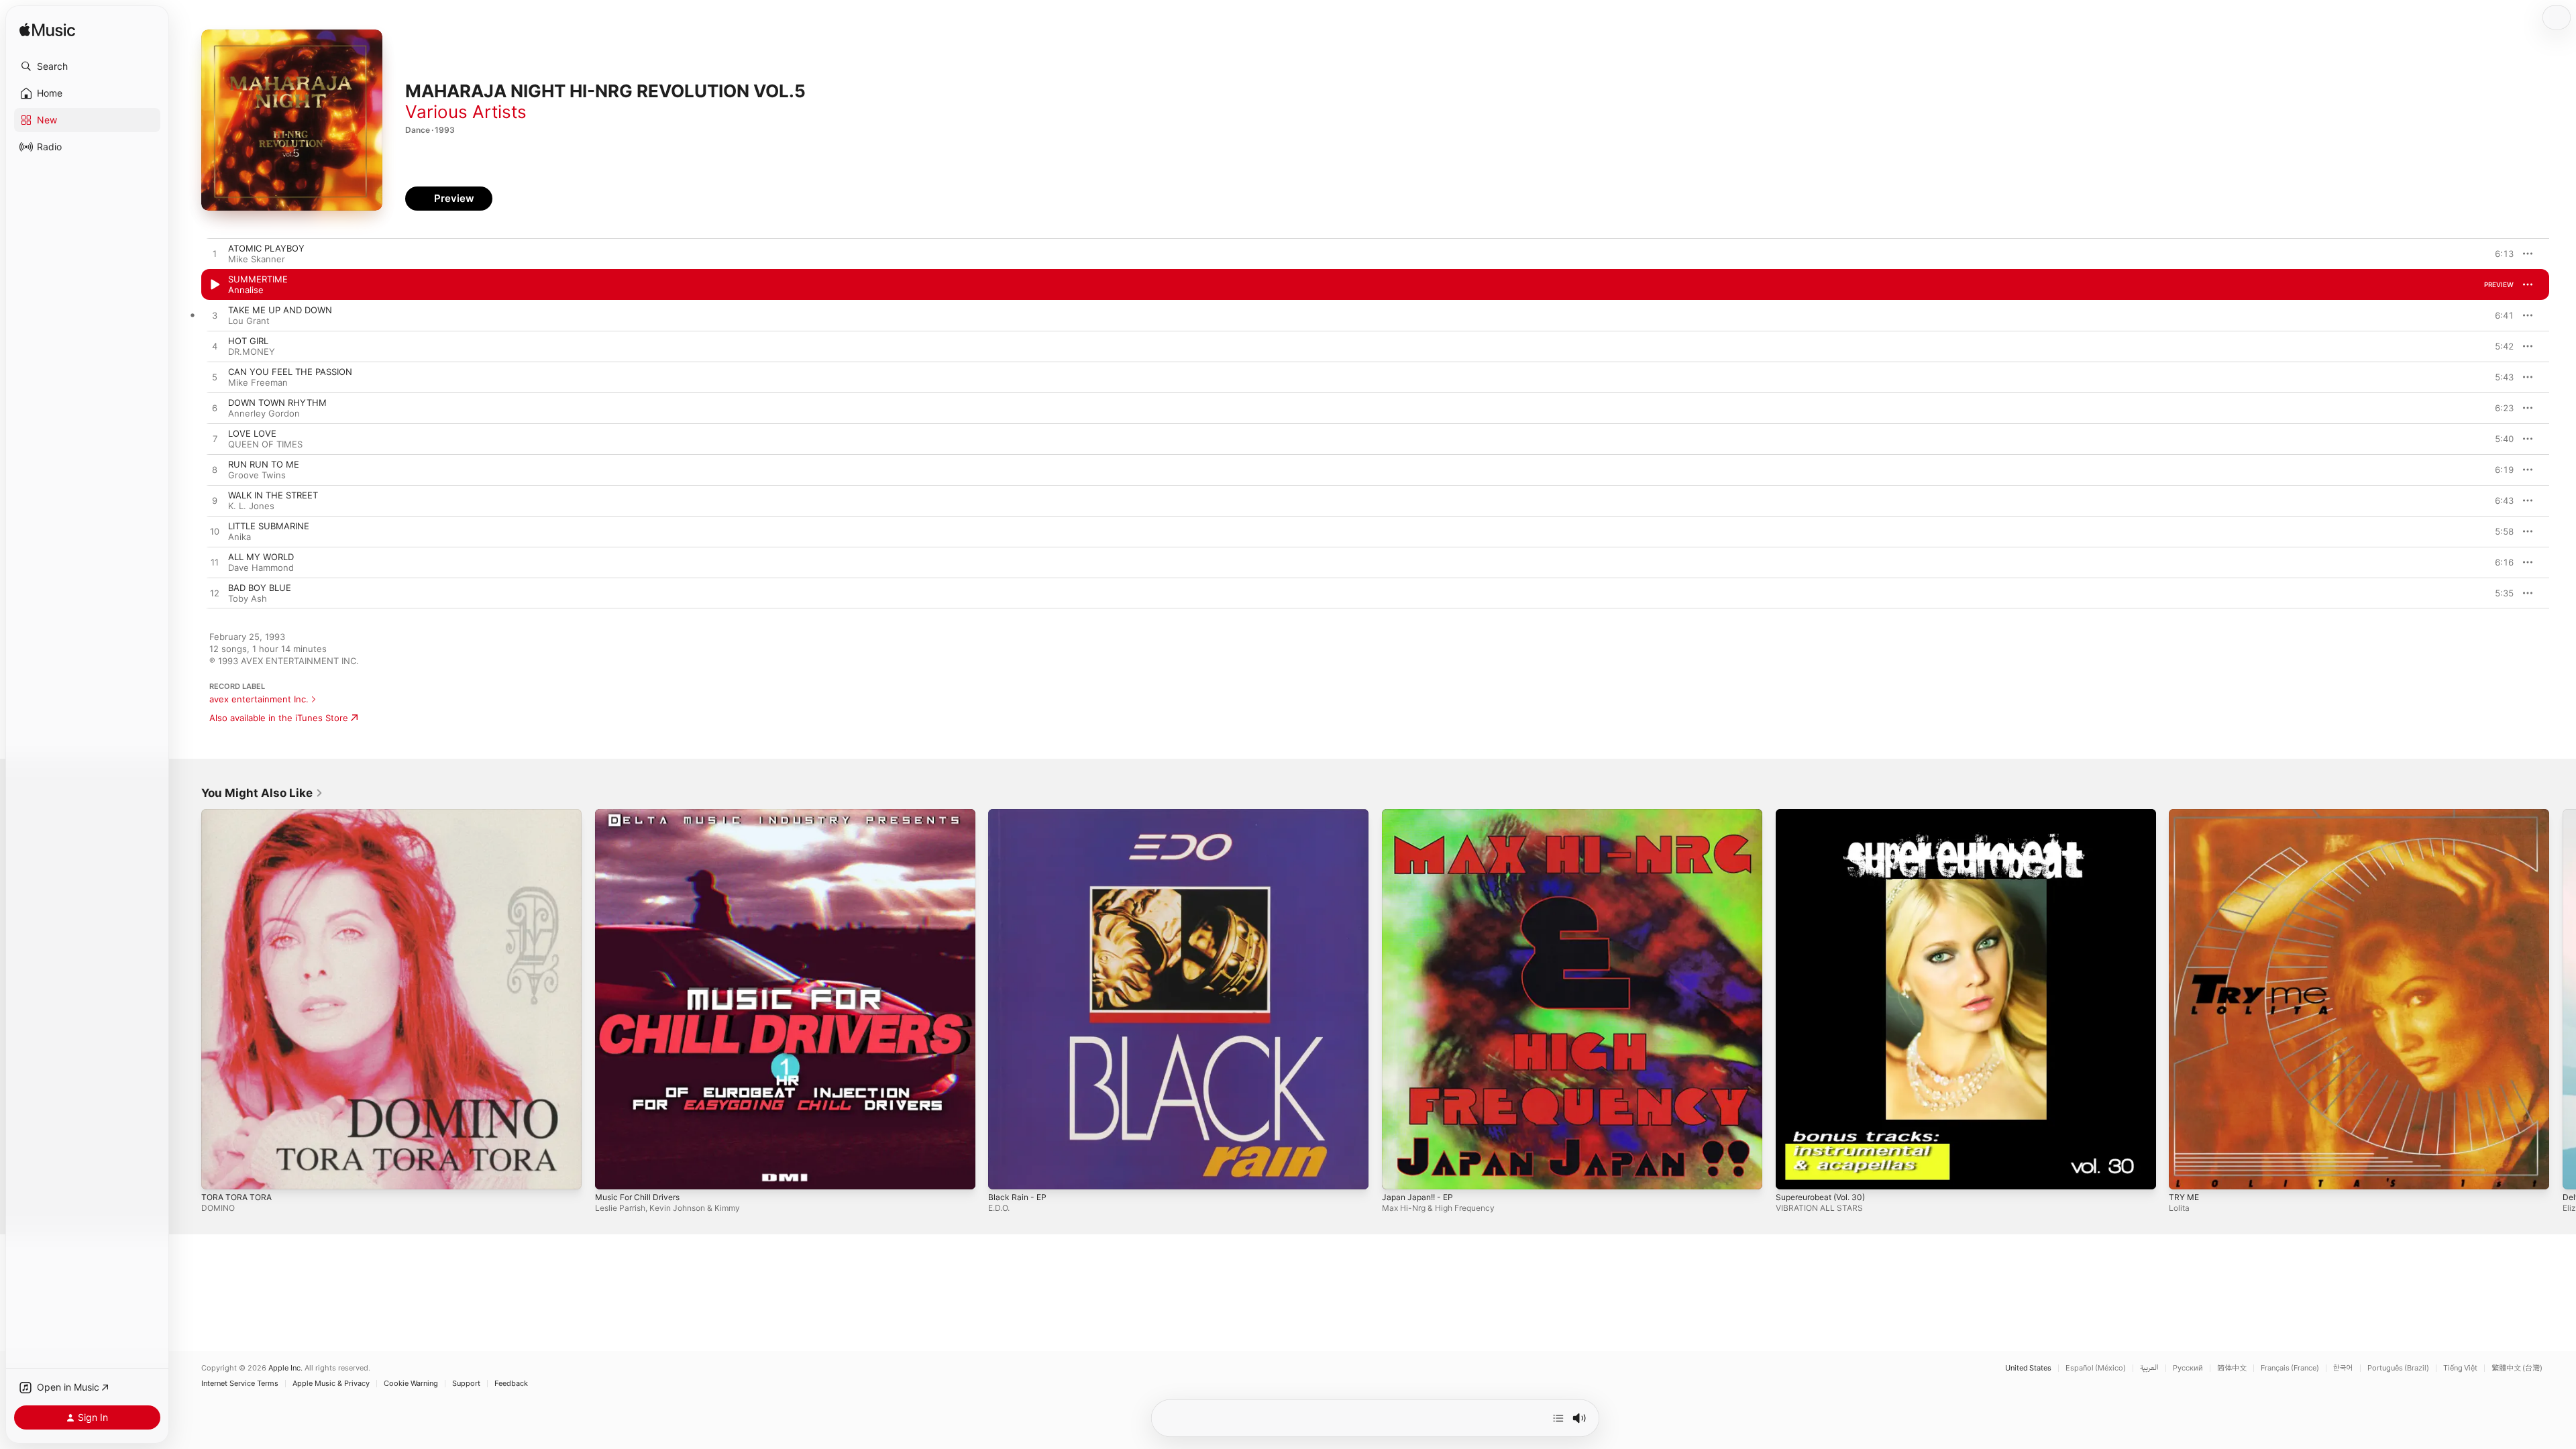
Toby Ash (248, 598)
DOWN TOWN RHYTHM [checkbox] (277, 402)
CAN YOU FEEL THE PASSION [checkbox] (290, 372)
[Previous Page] (188, 999)
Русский (2188, 1368)
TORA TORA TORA (239, 814)
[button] (87, 66)
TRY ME (2185, 814)
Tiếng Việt (2460, 1368)
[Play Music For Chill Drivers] (612, 1173)
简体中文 (2232, 1368)
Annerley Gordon (264, 413)
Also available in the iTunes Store (279, 718)
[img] (47, 31)
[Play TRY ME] (2186, 1173)
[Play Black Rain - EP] (1005, 1173)
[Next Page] (2563, 999)
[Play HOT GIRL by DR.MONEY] (215, 347)
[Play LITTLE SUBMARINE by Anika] (215, 532)
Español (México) (2096, 1368)
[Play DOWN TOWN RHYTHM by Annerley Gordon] (215, 409)
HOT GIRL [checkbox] (248, 341)
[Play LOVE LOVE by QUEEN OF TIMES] (215, 439)
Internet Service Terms (240, 1384)
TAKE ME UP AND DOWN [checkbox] (280, 310)
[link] (262, 793)
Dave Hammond (261, 568)
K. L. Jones (251, 506)
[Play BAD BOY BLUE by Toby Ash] (215, 594)
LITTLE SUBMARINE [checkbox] (269, 526)
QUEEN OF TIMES (265, 444)
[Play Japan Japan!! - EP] (1399, 1173)
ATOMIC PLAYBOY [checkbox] (266, 248)
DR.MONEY (252, 352)
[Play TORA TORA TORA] (218, 1173)
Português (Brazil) (2398, 1368)
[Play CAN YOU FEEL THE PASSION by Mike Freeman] (215, 378)
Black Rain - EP (1019, 814)
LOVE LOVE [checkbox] (252, 433)
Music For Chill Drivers (642, 814)
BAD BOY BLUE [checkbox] (260, 588)
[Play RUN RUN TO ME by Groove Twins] (215, 470)
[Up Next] (1558, 1418)
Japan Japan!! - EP (1421, 814)
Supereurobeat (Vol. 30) (1826, 814)
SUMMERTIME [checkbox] (258, 279)
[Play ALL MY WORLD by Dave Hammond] (215, 563)
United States (2028, 1368)
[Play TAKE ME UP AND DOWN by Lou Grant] (215, 316)
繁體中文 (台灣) (2517, 1368)
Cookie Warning (411, 1384)
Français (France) (2290, 1368)
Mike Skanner (257, 259)
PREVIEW (2499, 254)
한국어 (2343, 1368)
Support (466, 1384)
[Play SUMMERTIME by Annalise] (215, 285)
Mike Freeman (258, 382)
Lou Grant (249, 321)
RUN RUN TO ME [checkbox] (264, 464)
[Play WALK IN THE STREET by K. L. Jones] (215, 501)
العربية (2149, 1368)
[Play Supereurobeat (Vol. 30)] (1792, 1173)
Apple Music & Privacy (331, 1384)
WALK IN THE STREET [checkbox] (273, 495)
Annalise (246, 290)
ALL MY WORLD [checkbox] (261, 557)
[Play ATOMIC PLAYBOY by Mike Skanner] (215, 254)
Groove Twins (257, 475)
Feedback (511, 1384)
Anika (239, 537)
